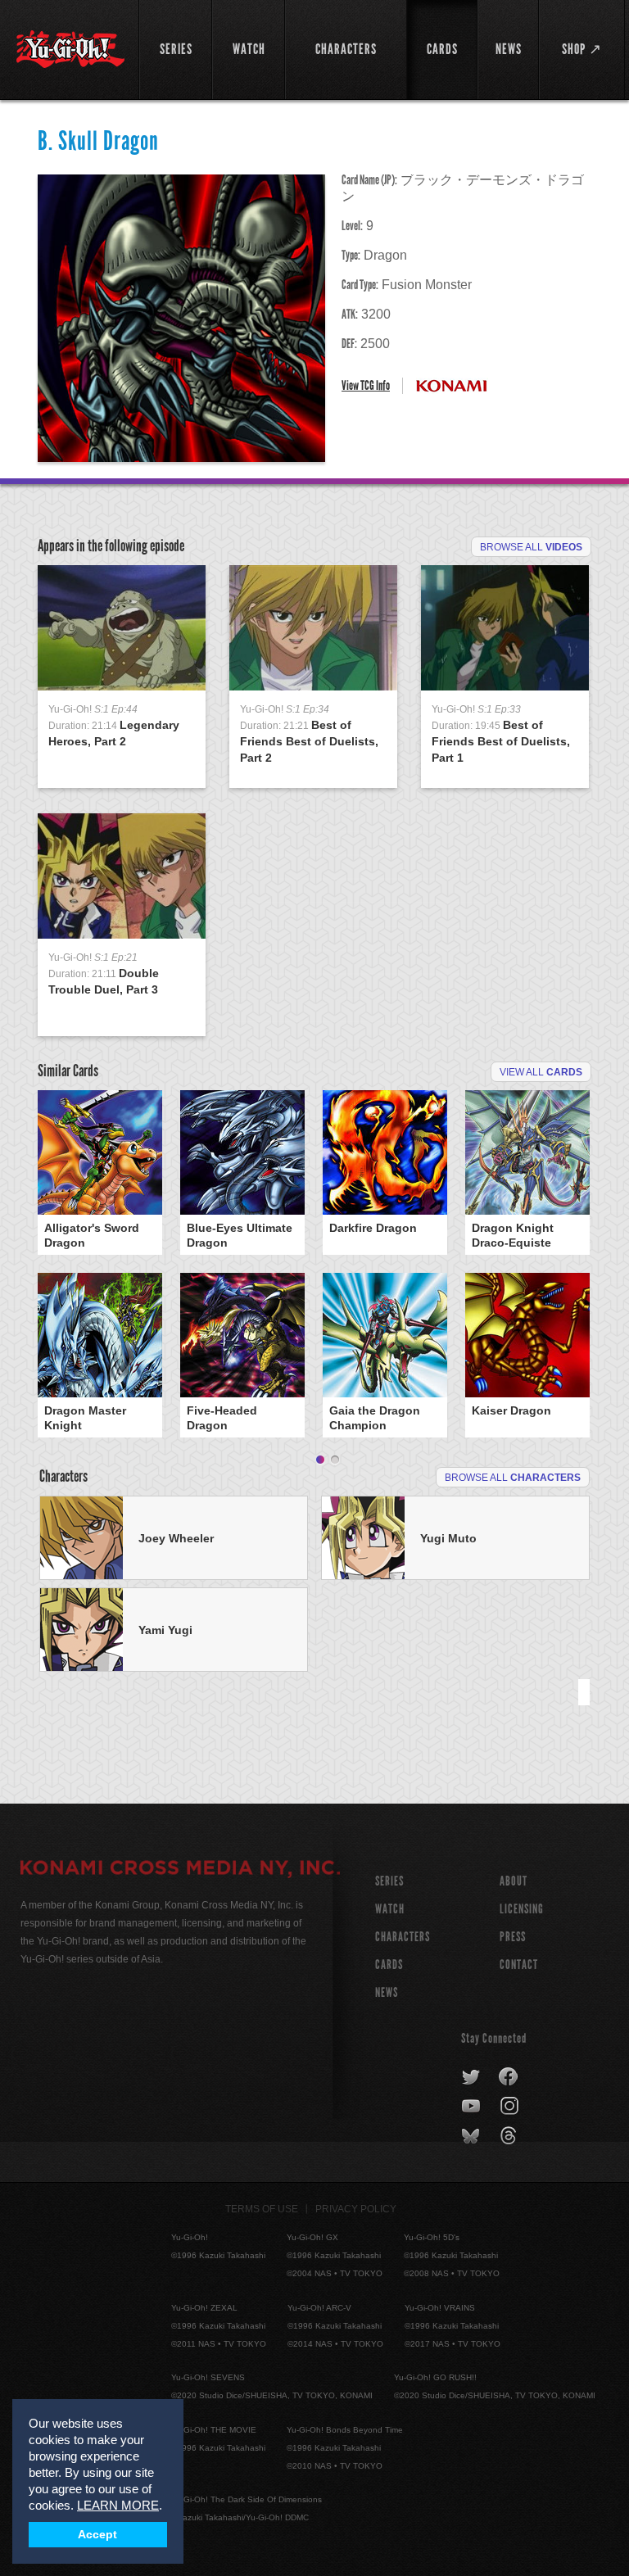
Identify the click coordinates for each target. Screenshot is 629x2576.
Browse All (531, 547)
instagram (511, 2107)
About (514, 1881)
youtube (472, 2107)
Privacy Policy (356, 2209)
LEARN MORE (118, 2505)
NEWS (387, 1992)
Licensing (522, 1909)
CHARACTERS (403, 1937)
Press (513, 1937)
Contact (519, 1965)
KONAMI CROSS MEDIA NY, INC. (180, 1870)
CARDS (389, 1965)
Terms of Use (262, 2209)
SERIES (389, 1881)
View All (541, 1072)
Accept (97, 2535)
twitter (471, 2077)
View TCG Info (366, 385)
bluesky (472, 2136)
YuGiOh (70, 49)
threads (511, 2136)
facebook (509, 2077)
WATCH (390, 1909)
